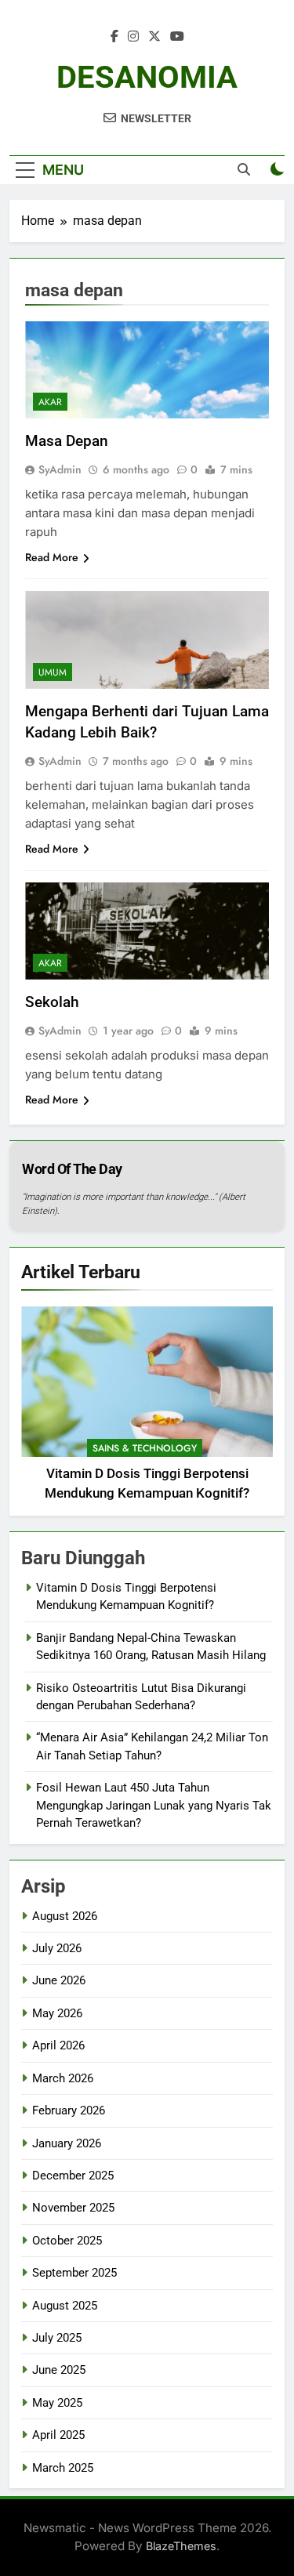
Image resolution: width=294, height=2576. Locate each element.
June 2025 (59, 2370)
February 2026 (69, 2110)
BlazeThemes (181, 2546)
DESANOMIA (147, 77)
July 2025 (57, 2338)
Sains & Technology (145, 1448)
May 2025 (57, 2403)
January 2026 (67, 2143)
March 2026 (63, 2078)
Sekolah (52, 1002)
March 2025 (63, 2468)
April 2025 (58, 2435)
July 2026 (57, 1948)
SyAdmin (60, 469)
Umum (53, 672)
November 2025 (73, 2208)
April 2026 (58, 2045)
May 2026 (57, 2013)
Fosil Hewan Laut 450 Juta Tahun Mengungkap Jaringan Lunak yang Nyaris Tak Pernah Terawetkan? (154, 1805)
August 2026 (65, 1916)
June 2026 (59, 1980)
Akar (50, 402)
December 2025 (73, 2176)
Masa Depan (67, 441)
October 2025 (67, 2241)
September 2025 (74, 2273)
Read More (52, 557)
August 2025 (65, 2306)
